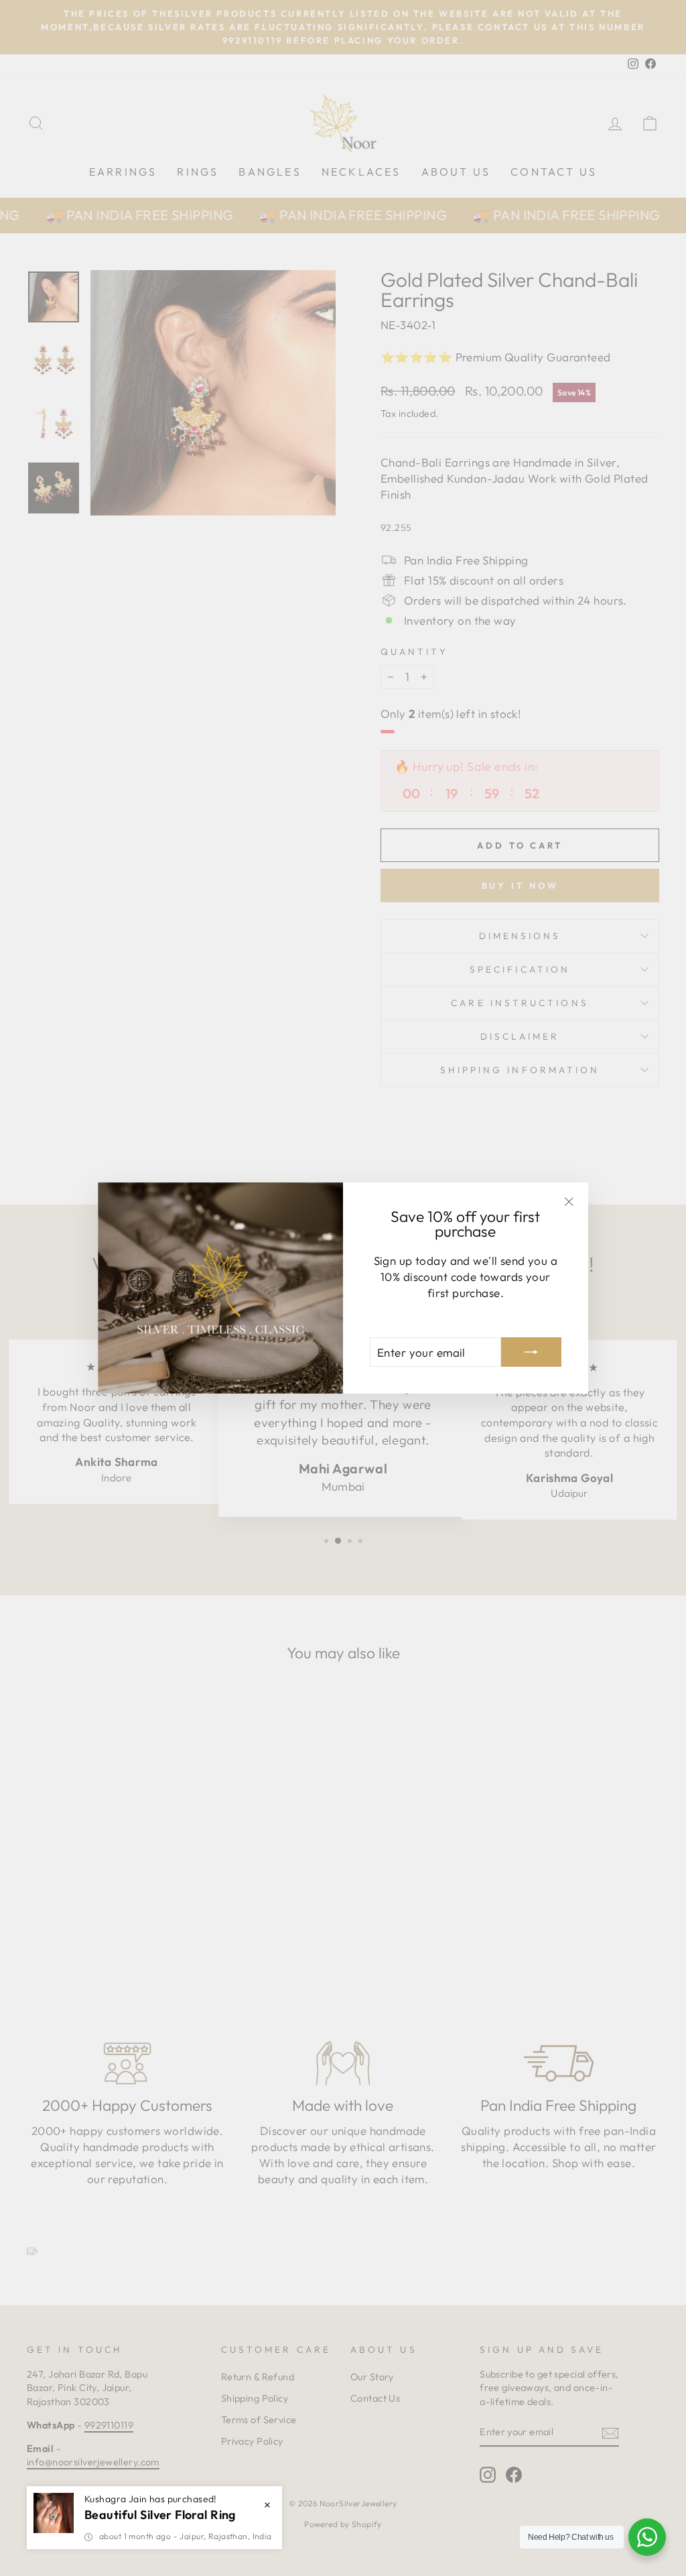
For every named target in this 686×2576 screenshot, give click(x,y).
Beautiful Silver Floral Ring (160, 2515)
